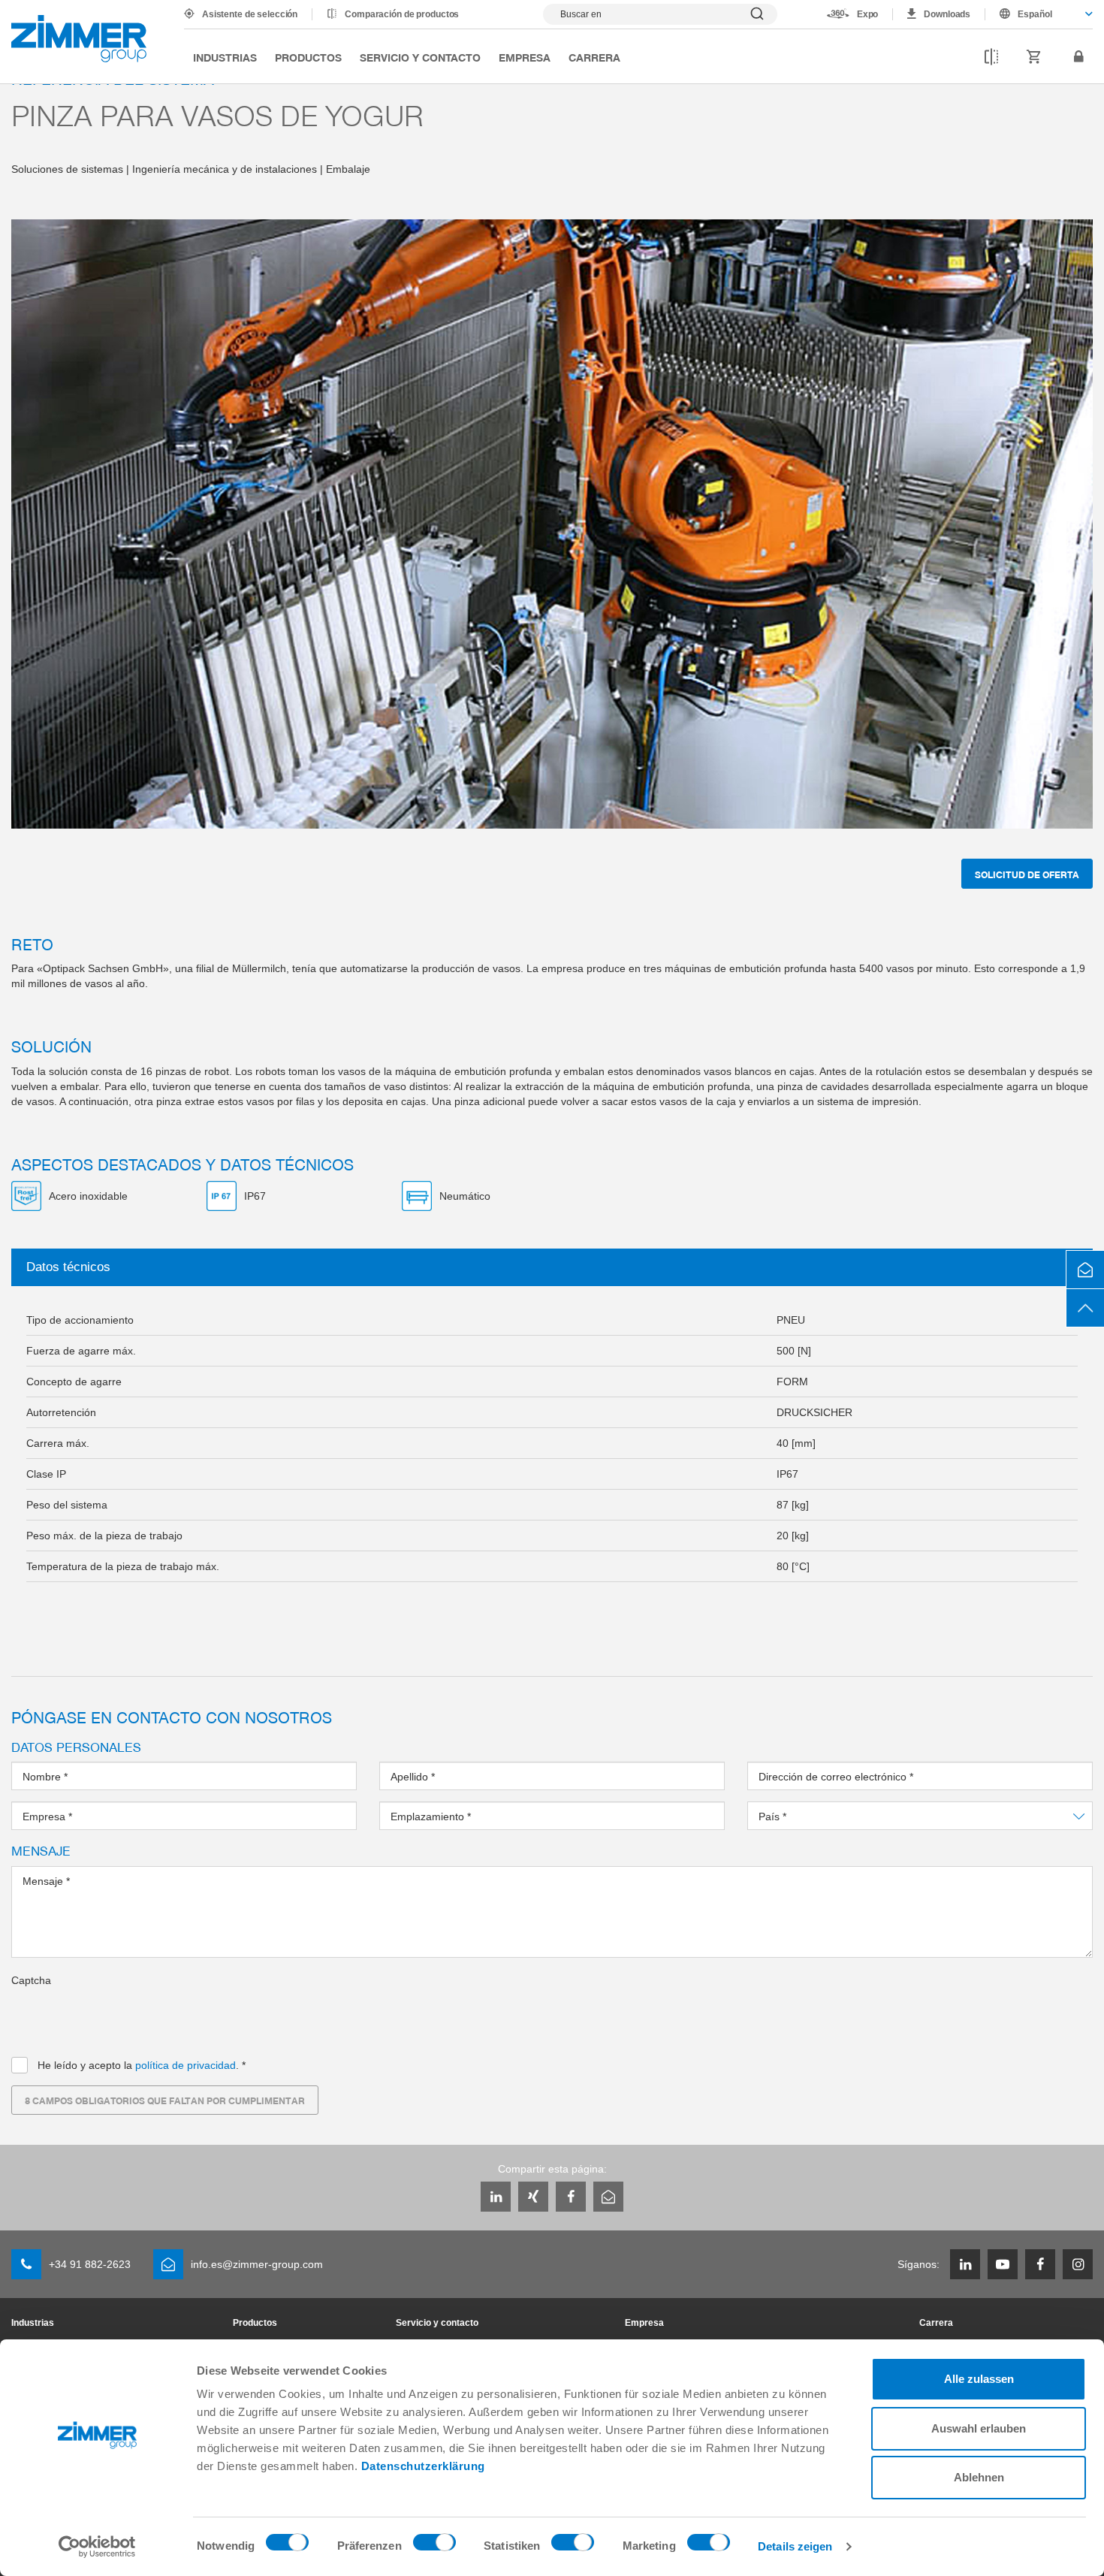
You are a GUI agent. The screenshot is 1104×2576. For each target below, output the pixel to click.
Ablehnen (979, 2477)
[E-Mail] (608, 2197)
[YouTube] (1003, 2264)
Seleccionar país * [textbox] (802, 1816)
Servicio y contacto (420, 57)
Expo (868, 14)
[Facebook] (571, 2197)
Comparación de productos (402, 14)
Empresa (525, 57)
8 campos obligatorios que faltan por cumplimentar (165, 2100)
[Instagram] (1078, 2264)
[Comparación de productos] (991, 57)
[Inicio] (79, 39)
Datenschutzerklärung (423, 2466)
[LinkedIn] (496, 2197)
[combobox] (1039, 14)
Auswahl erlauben (979, 2428)
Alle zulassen (979, 2379)
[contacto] (1085, 1270)
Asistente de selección (250, 14)
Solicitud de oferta (1027, 874)
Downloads (947, 14)
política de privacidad (186, 2065)
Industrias (225, 57)
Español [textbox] (1035, 14)
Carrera (594, 57)
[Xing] (533, 2197)
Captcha (31, 1980)
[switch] (434, 2546)
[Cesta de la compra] (1034, 57)
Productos (308, 57)
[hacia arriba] (1085, 1308)
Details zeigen (795, 2546)
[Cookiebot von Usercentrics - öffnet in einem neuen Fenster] (97, 2547)
